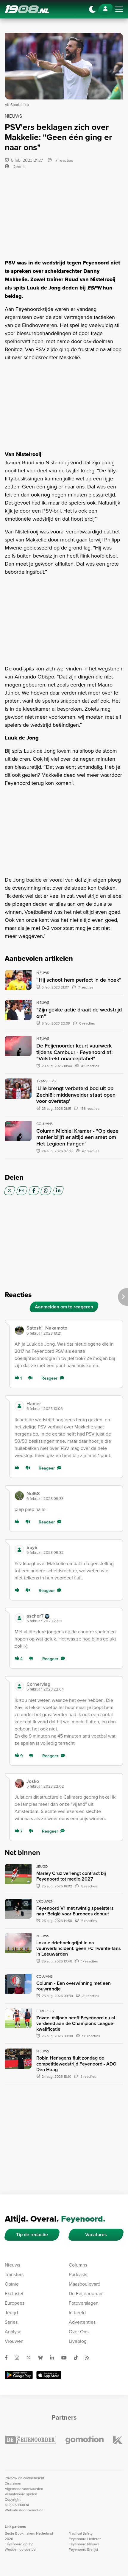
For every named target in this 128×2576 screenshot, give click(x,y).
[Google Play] (19, 2375)
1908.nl (27, 9)
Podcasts (78, 2274)
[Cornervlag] (19, 1686)
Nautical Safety (81, 2533)
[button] (72, 1330)
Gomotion (35, 2510)
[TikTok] (78, 2358)
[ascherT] (19, 1618)
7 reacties (64, 160)
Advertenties (82, 2322)
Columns (78, 2265)
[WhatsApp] (46, 1191)
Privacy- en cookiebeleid (24, 2478)
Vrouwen (14, 2341)
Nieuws (13, 2265)
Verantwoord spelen (21, 2494)
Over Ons (79, 2331)
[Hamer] (19, 1406)
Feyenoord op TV (19, 2544)
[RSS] (90, 2358)
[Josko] (19, 1783)
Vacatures (96, 2235)
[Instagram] (19, 2358)
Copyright (13, 2499)
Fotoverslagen (84, 2303)
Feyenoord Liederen (85, 2539)
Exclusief (14, 2293)
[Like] (18, 1468)
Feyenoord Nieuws (84, 2544)
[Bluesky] (43, 2358)
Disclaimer (13, 2483)
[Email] (22, 1191)
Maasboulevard (85, 2284)
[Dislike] (32, 1378)
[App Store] (49, 2375)
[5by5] (19, 1550)
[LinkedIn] (58, 1191)
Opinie (12, 2284)
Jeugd (11, 2312)
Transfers (14, 2274)
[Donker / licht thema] (92, 9)
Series (11, 2322)
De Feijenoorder (86, 2293)
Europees (15, 2303)
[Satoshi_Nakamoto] (19, 1330)
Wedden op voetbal (21, 2549)
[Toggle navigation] (119, 9)
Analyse (13, 2331)
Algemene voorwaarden (24, 2489)
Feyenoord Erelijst (83, 2549)
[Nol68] (19, 1496)
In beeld (77, 2312)
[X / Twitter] (10, 1191)
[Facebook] (34, 1191)
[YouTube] (66, 2358)
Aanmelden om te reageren (64, 1307)
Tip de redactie (32, 2235)
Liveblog (78, 2341)
